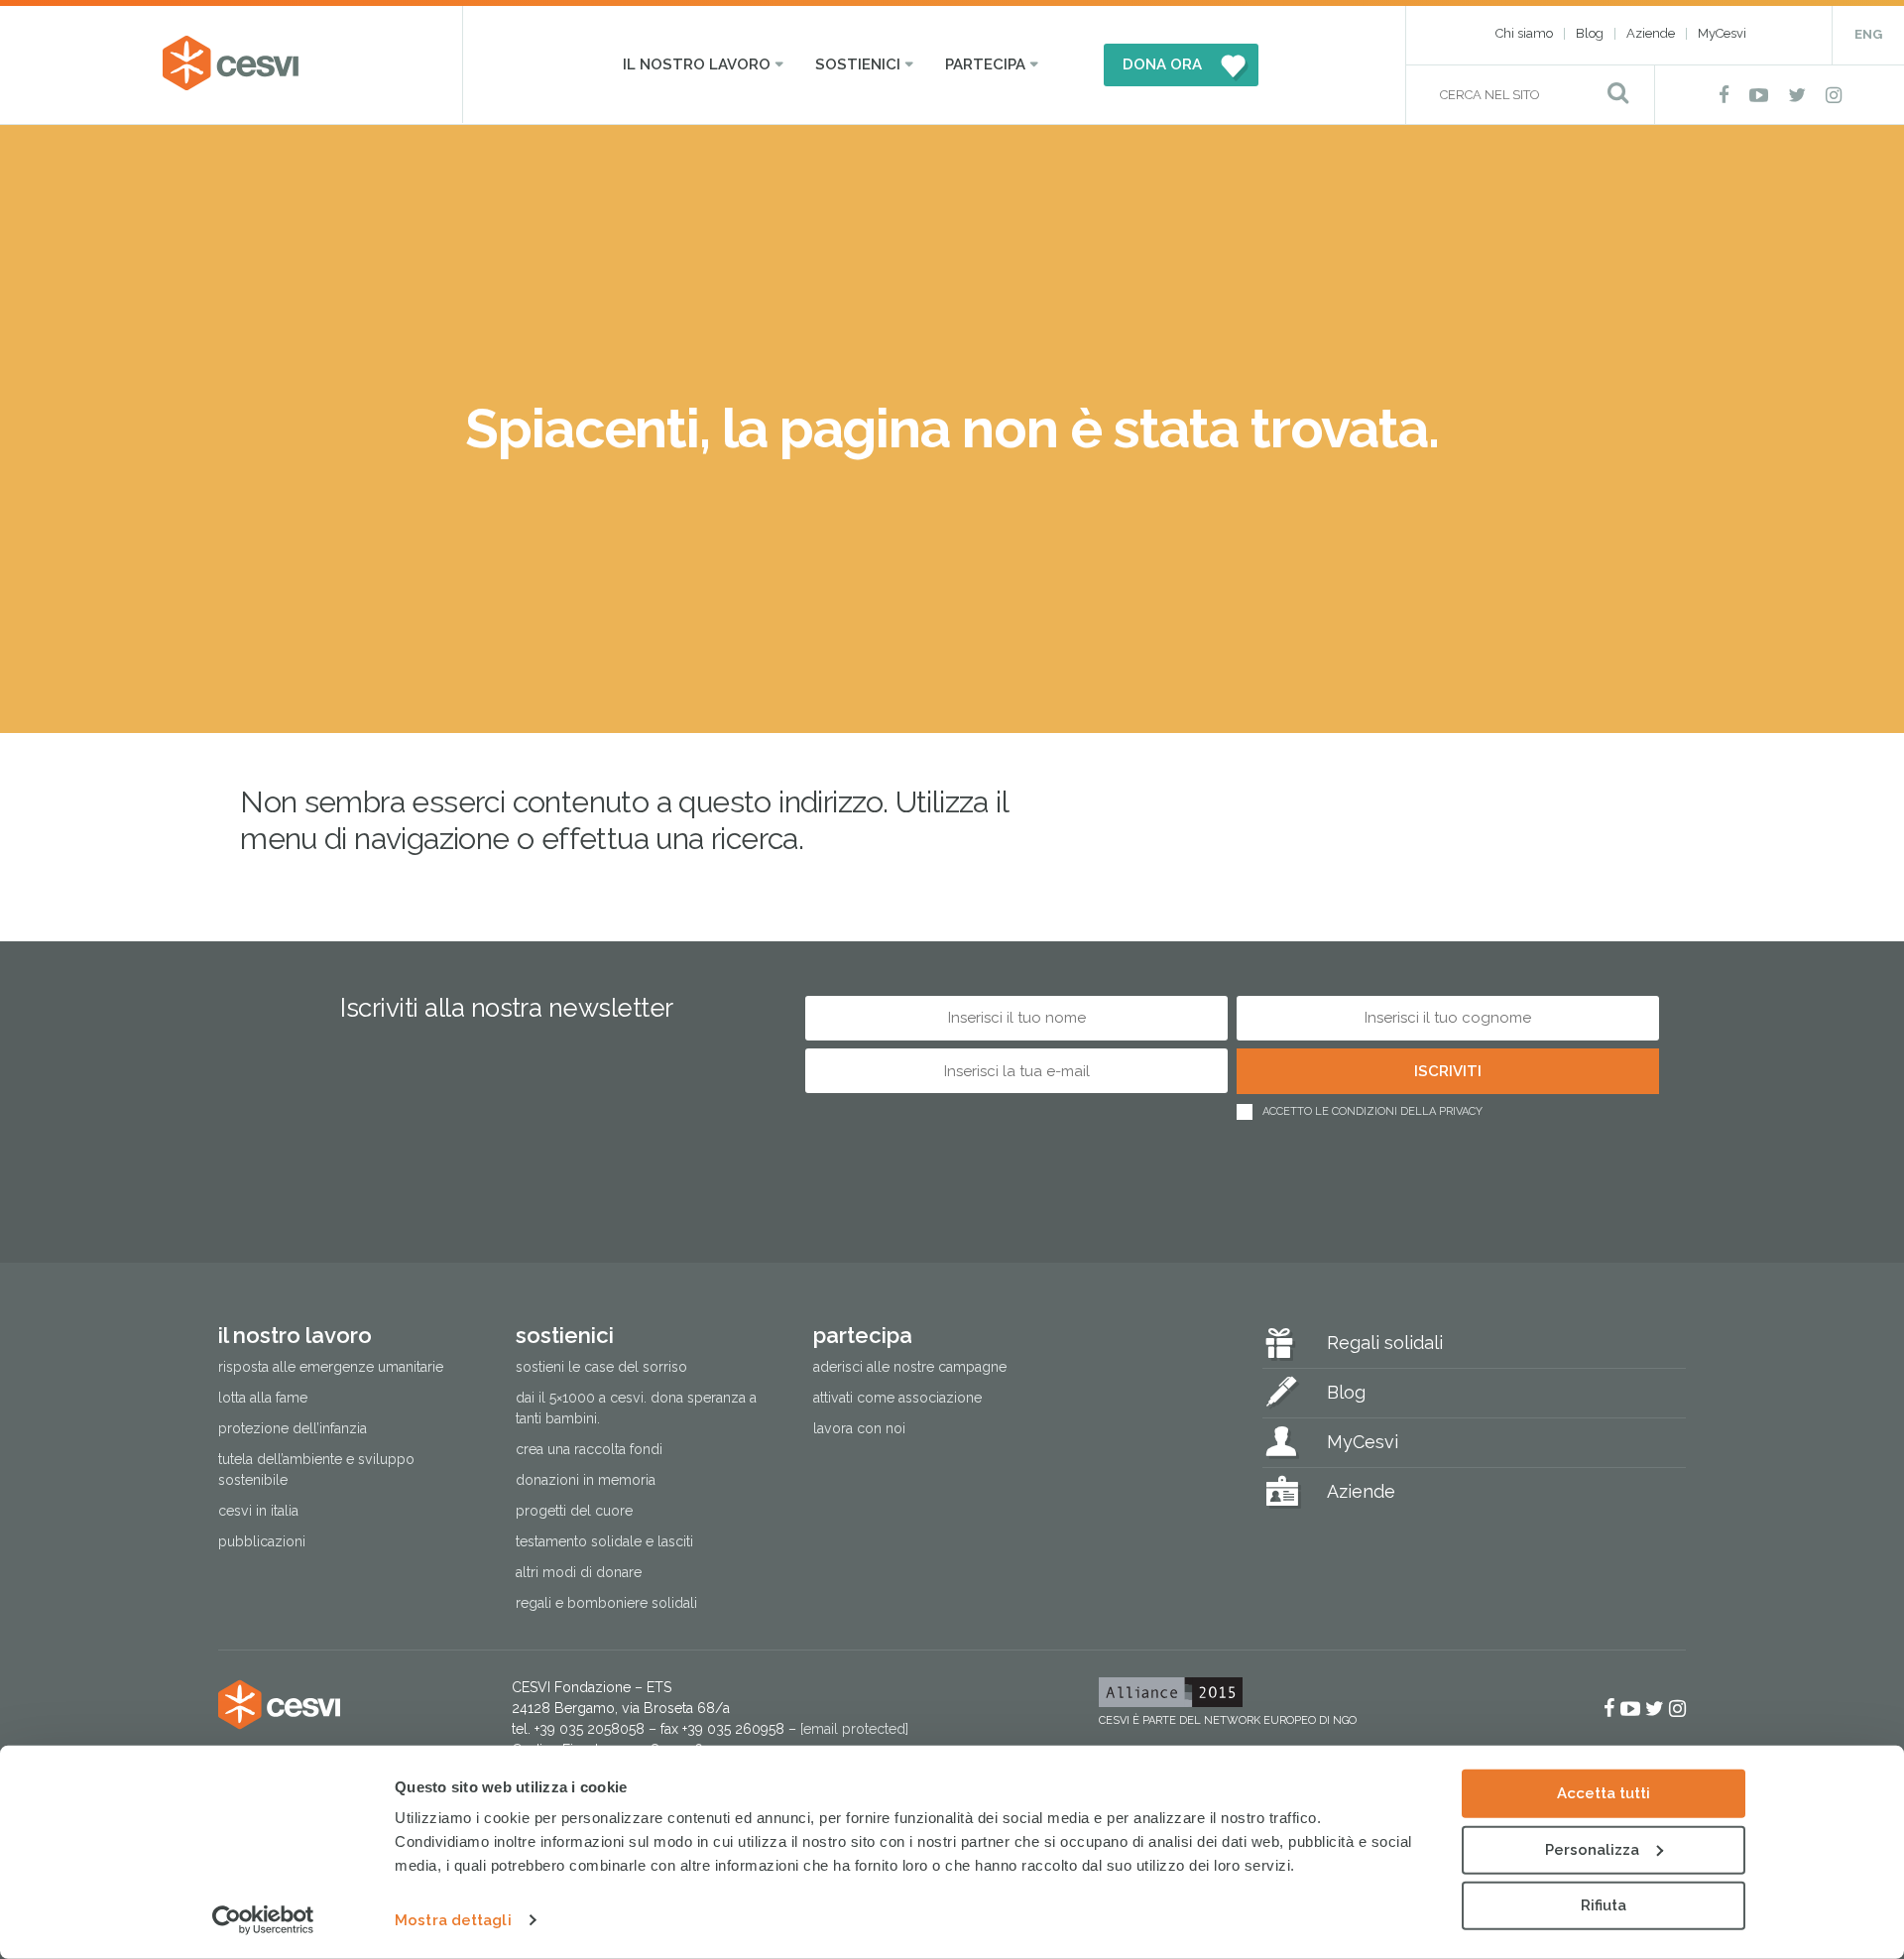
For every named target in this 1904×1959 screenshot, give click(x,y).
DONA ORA (1162, 64)
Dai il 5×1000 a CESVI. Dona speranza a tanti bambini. (636, 1408)
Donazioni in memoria (586, 1480)
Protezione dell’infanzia (293, 1428)
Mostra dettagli (453, 1920)
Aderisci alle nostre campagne (910, 1367)
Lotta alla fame (263, 1398)
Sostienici (858, 64)
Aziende (1651, 33)
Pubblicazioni (262, 1541)
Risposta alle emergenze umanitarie (331, 1367)
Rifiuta (1604, 1905)
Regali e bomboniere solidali (606, 1603)
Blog (1590, 33)
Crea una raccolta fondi (589, 1449)
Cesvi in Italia (258, 1511)
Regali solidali (1385, 1343)
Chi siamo (1524, 33)
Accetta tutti (1604, 1793)
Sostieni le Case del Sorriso (601, 1367)
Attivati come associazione (897, 1398)
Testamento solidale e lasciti (604, 1541)
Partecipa (985, 64)
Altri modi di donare (579, 1572)
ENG (1868, 34)
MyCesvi (1722, 33)
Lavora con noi (859, 1428)
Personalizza (1592, 1849)
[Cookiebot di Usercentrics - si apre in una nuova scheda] (263, 1920)
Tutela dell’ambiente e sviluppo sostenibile (316, 1469)
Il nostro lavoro (697, 64)
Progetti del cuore (574, 1511)
